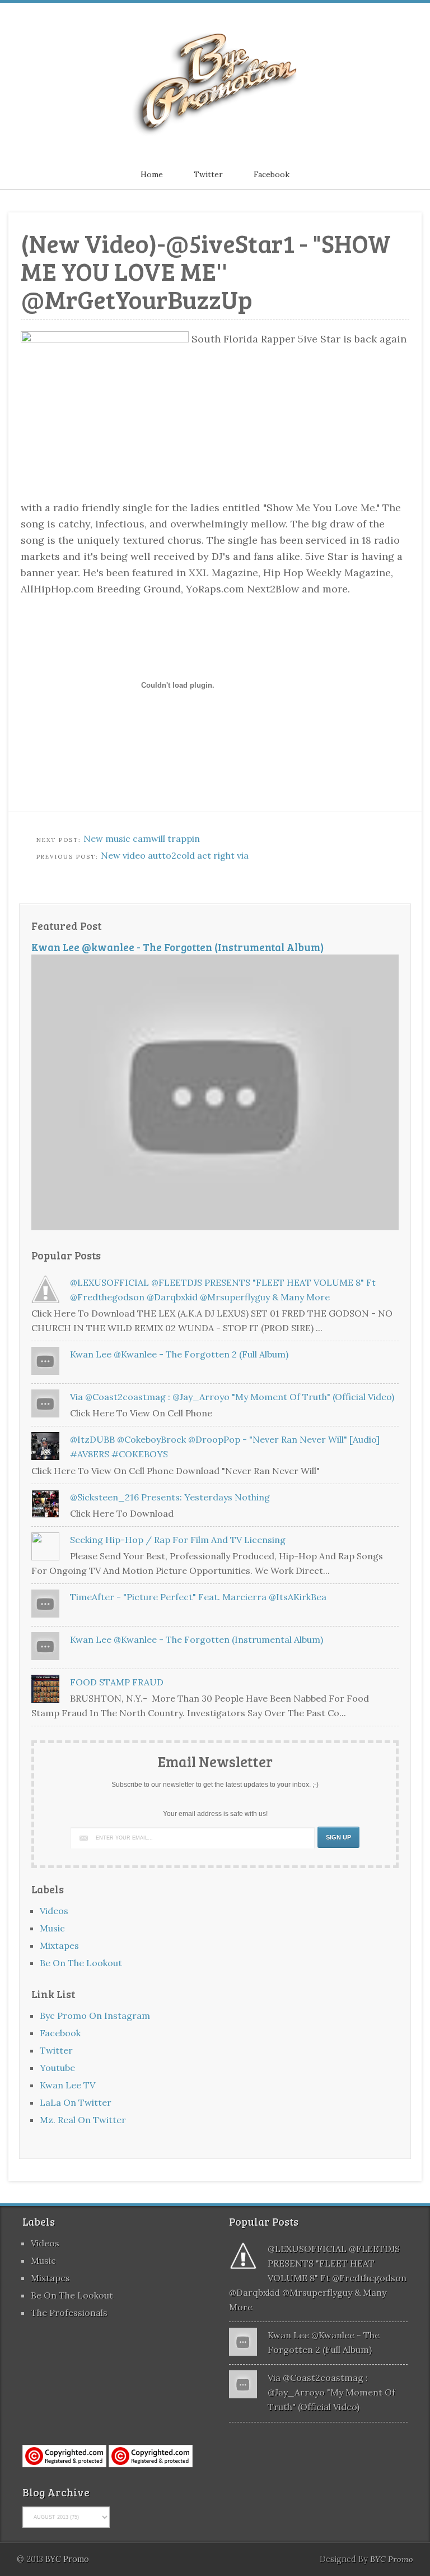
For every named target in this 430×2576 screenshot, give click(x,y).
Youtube (57, 2068)
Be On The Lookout (81, 1963)
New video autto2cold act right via (175, 855)
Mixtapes (59, 1945)
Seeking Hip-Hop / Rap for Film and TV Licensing (178, 1540)
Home (152, 174)
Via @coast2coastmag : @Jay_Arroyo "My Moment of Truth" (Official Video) (232, 1397)
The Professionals (69, 2313)
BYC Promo (392, 2559)
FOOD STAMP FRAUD (117, 1682)
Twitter (208, 174)
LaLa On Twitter (76, 2102)
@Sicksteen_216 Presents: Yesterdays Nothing (170, 1497)
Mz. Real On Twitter (83, 2120)
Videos (54, 1911)
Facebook (272, 174)
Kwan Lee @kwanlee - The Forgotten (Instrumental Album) (178, 947)
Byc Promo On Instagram (95, 2016)
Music (52, 1928)
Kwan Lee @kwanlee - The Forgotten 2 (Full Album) (179, 1354)
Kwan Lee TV (67, 2085)
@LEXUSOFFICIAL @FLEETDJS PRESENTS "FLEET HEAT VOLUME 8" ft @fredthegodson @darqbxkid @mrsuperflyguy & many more (318, 2278)
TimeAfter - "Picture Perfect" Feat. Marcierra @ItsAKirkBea (198, 1597)
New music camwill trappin (142, 838)
